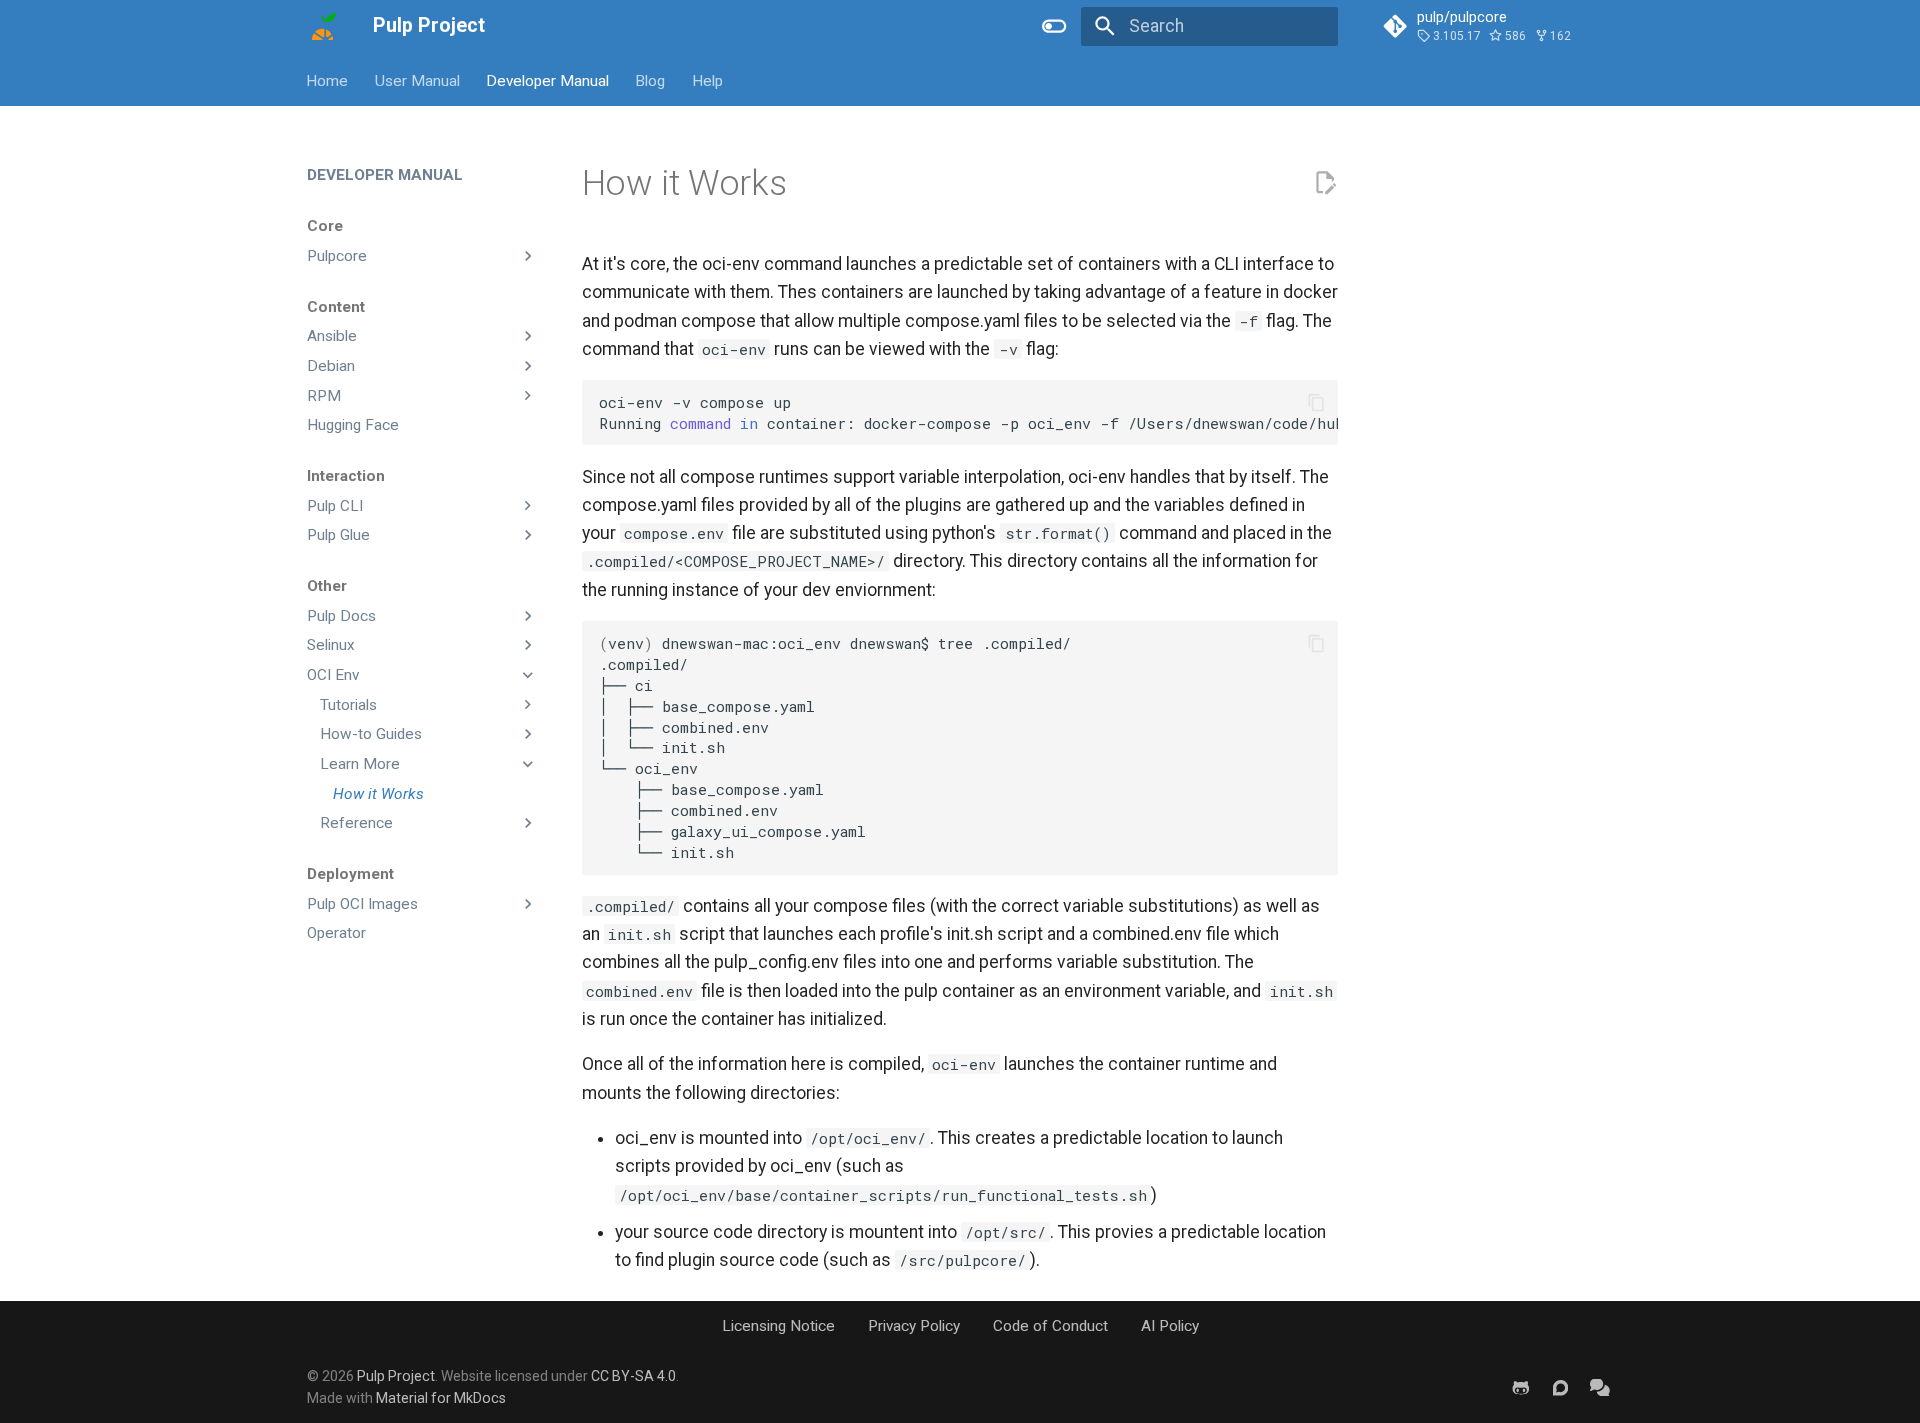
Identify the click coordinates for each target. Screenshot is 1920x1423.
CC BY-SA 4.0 (633, 1376)
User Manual (417, 80)
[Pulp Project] (322, 26)
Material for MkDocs (441, 1398)
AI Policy (1170, 1326)
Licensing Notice (778, 1326)
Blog (651, 80)
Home (328, 80)
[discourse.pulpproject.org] (1560, 1386)
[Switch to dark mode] (1055, 26)
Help (707, 80)
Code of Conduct (1050, 1326)
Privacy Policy (914, 1326)
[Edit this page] (1325, 183)
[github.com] (1520, 1386)
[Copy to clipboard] (1316, 402)
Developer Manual (547, 80)
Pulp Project (396, 1376)
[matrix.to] (1600, 1386)
